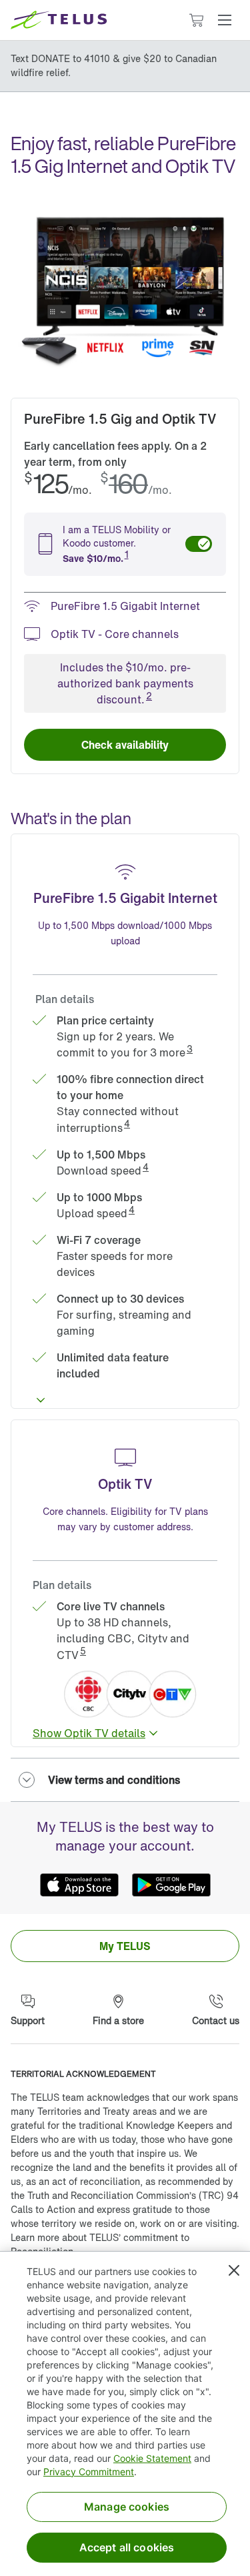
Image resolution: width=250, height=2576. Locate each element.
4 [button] (127, 1123)
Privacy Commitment (89, 2472)
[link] (125, 745)
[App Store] (79, 1885)
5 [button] (83, 1651)
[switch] (199, 544)
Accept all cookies (127, 2547)
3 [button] (190, 1049)
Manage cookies (127, 2507)
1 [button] (127, 554)
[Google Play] (171, 1885)
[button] (225, 20)
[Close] (234, 2270)
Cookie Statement (152, 2458)
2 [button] (149, 696)
